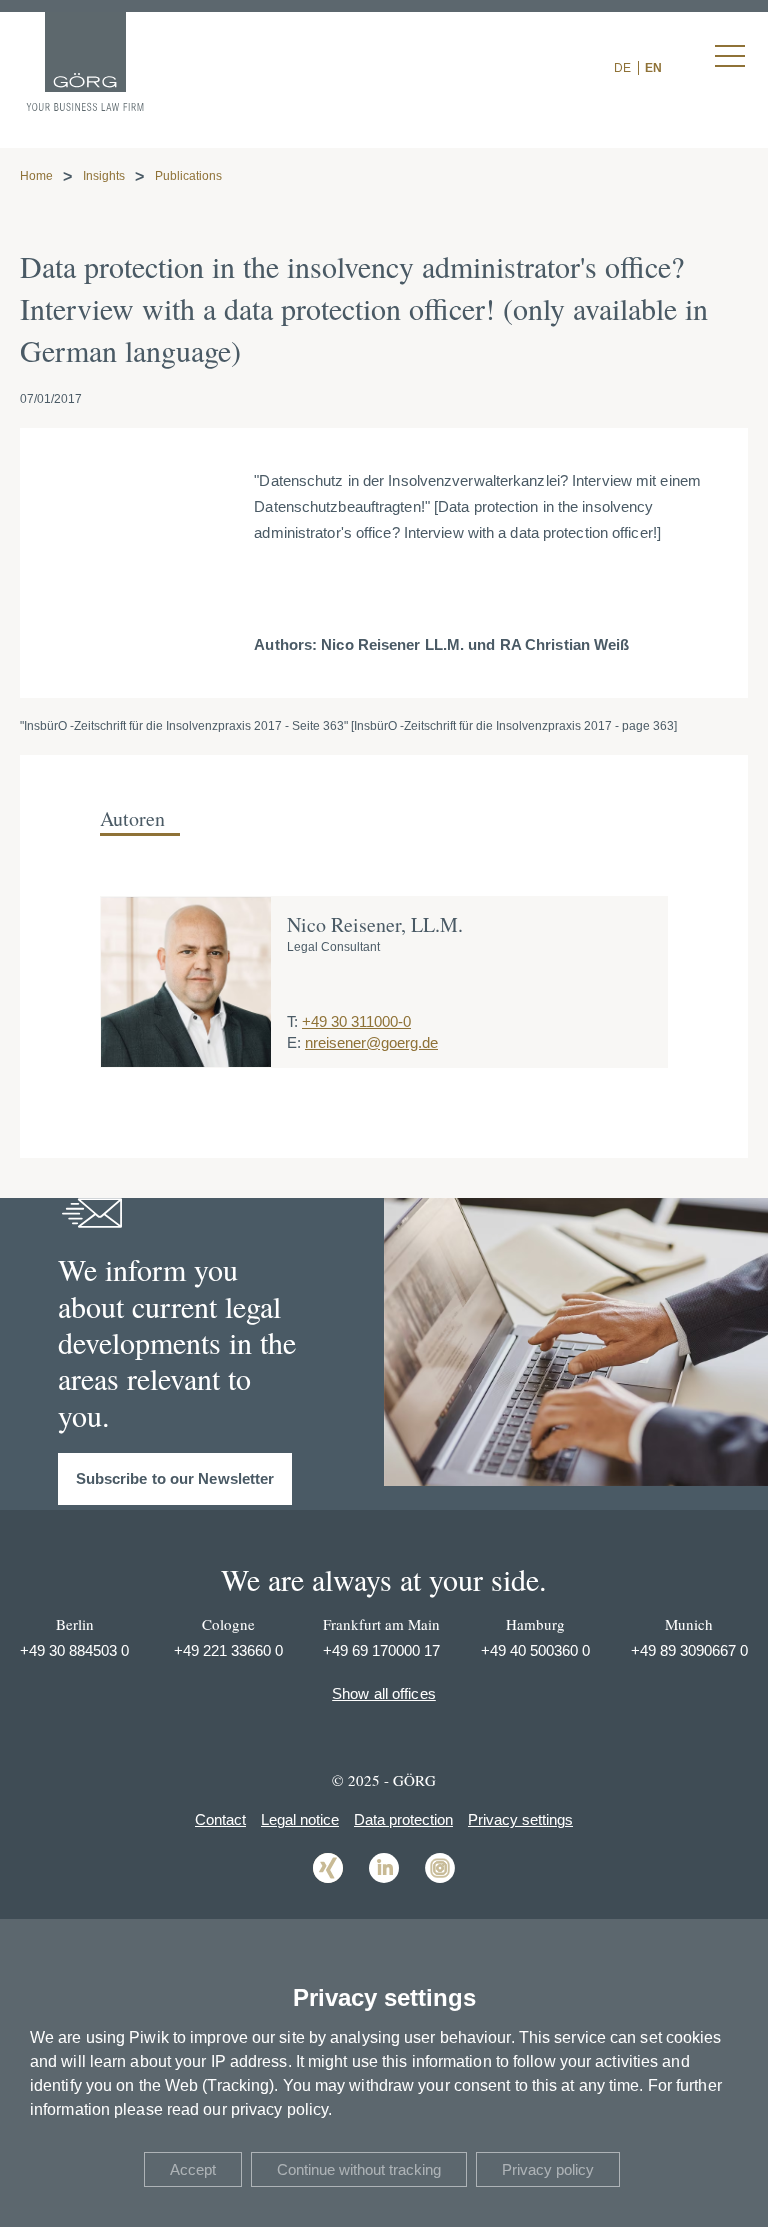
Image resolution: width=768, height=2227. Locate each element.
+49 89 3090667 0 (689, 1650)
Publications (188, 176)
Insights (104, 176)
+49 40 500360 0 (535, 1650)
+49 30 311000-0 (356, 1021)
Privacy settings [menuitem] (520, 1819)
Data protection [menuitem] (403, 1819)
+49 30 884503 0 (74, 1650)
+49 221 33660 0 (228, 1650)
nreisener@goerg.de (371, 1042)
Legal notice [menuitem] (300, 1819)
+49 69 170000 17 (381, 1650)
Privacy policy (548, 2169)
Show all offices (384, 1693)
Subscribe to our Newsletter (175, 1478)
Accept (193, 2169)
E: (294, 1042)
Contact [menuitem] (220, 1819)
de (622, 68)
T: (292, 1021)
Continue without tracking (359, 2169)
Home (36, 176)
